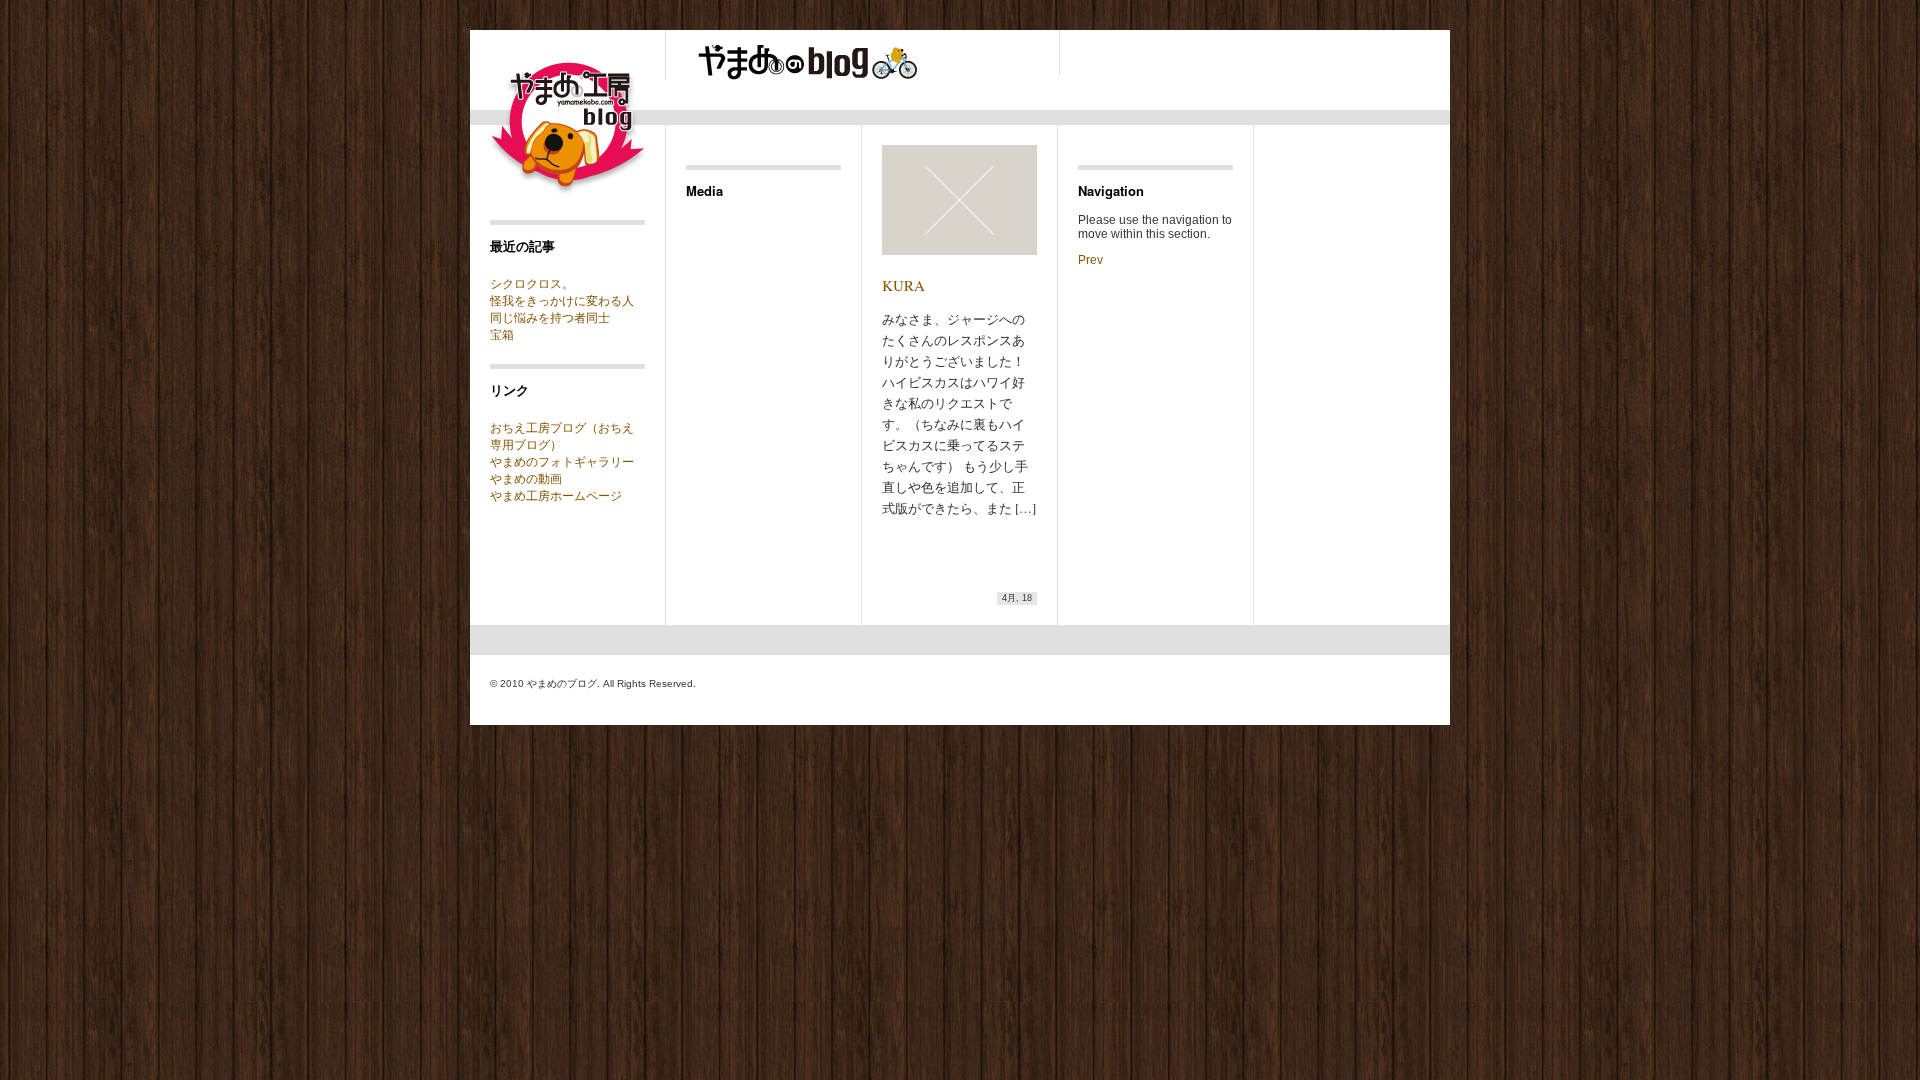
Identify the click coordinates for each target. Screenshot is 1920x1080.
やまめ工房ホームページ (556, 496)
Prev (1090, 260)
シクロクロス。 (532, 284)
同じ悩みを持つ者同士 (550, 318)
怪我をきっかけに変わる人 (562, 301)
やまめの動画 (526, 479)
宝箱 (502, 335)
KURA (903, 285)
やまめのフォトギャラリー (562, 462)
